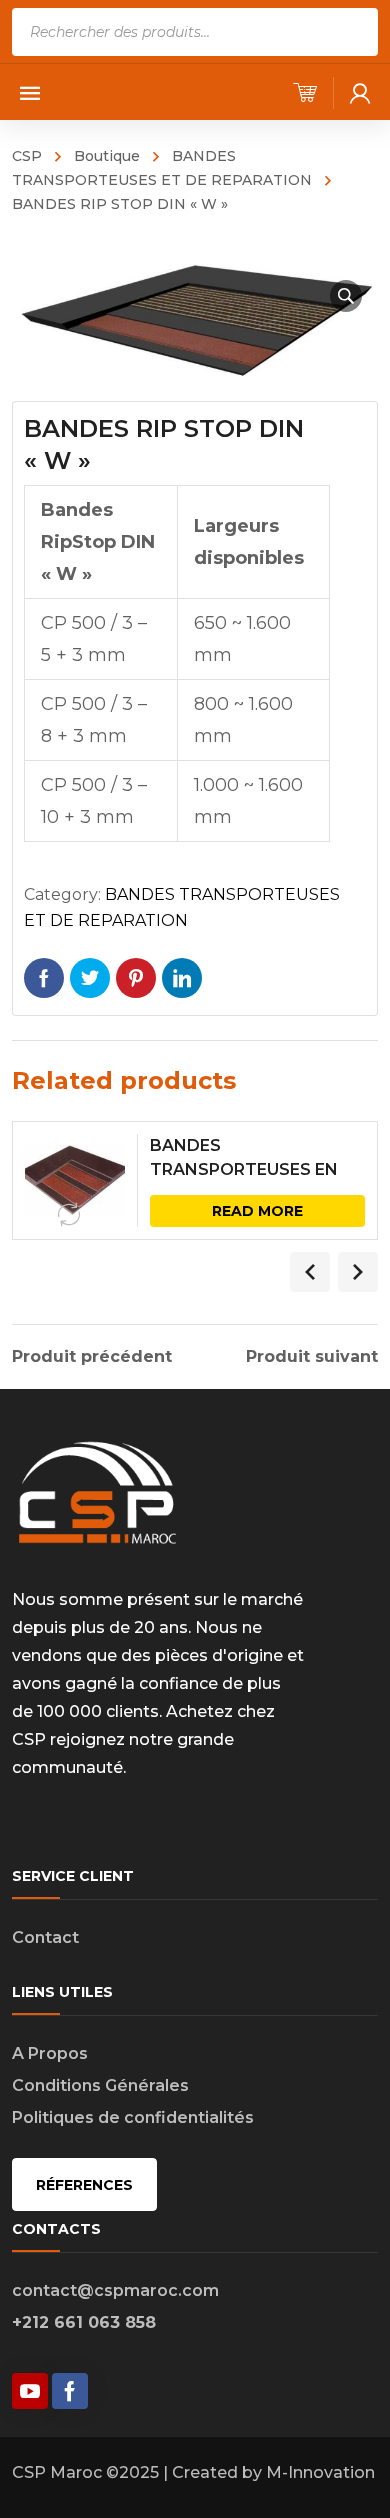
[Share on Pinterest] (136, 978)
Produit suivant (312, 1357)
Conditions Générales (100, 2085)
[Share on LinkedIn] (182, 978)
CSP (27, 156)
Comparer (69, 1215)
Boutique (107, 156)
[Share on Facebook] (44, 978)
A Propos (50, 2053)
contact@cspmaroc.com (115, 2290)
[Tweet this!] (90, 978)
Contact (45, 1937)
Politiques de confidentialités (133, 2117)
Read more (257, 1211)
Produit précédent (92, 1357)
